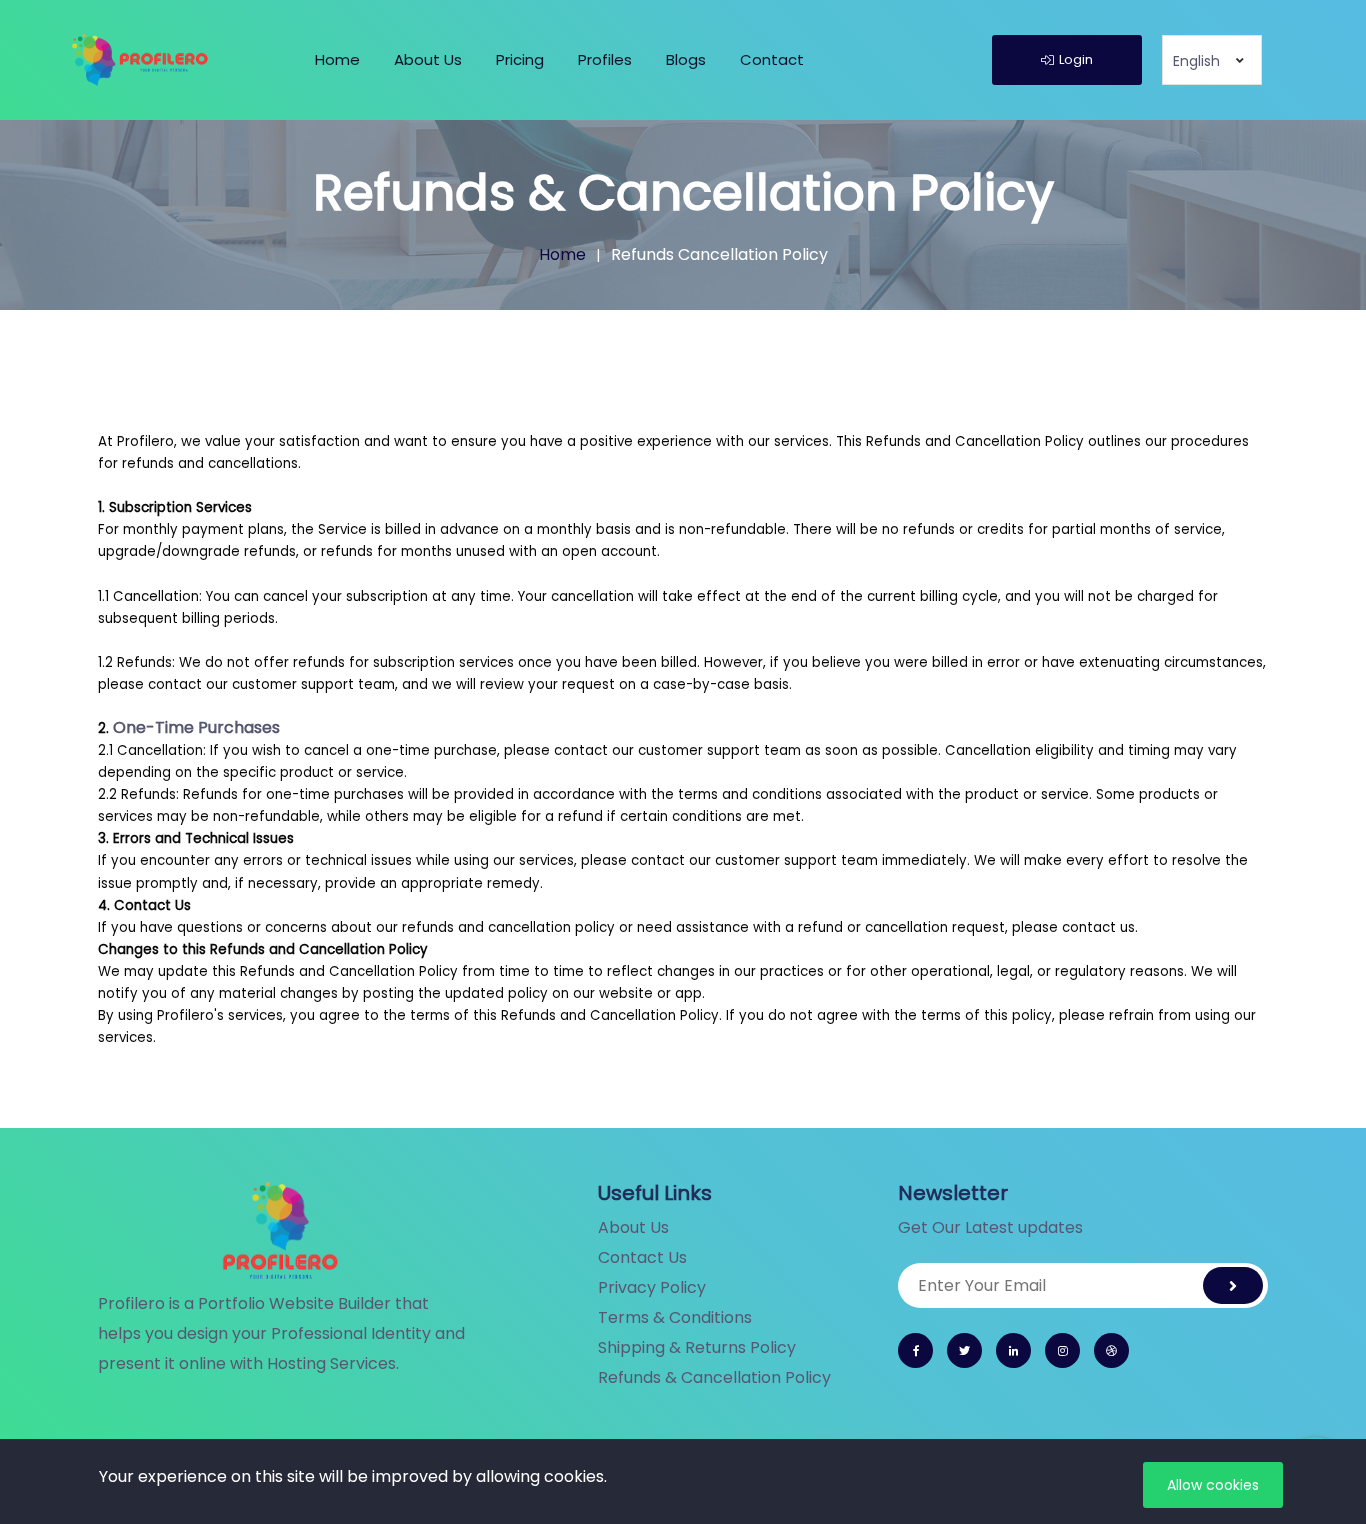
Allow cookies (1213, 1485)
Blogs (686, 59)
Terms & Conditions (675, 1317)
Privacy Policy (652, 1287)
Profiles (605, 59)
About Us (428, 59)
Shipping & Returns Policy (697, 1347)
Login (1076, 59)
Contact (772, 59)
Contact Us (642, 1257)
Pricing (520, 59)
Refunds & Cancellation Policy (714, 1377)
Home (337, 59)
